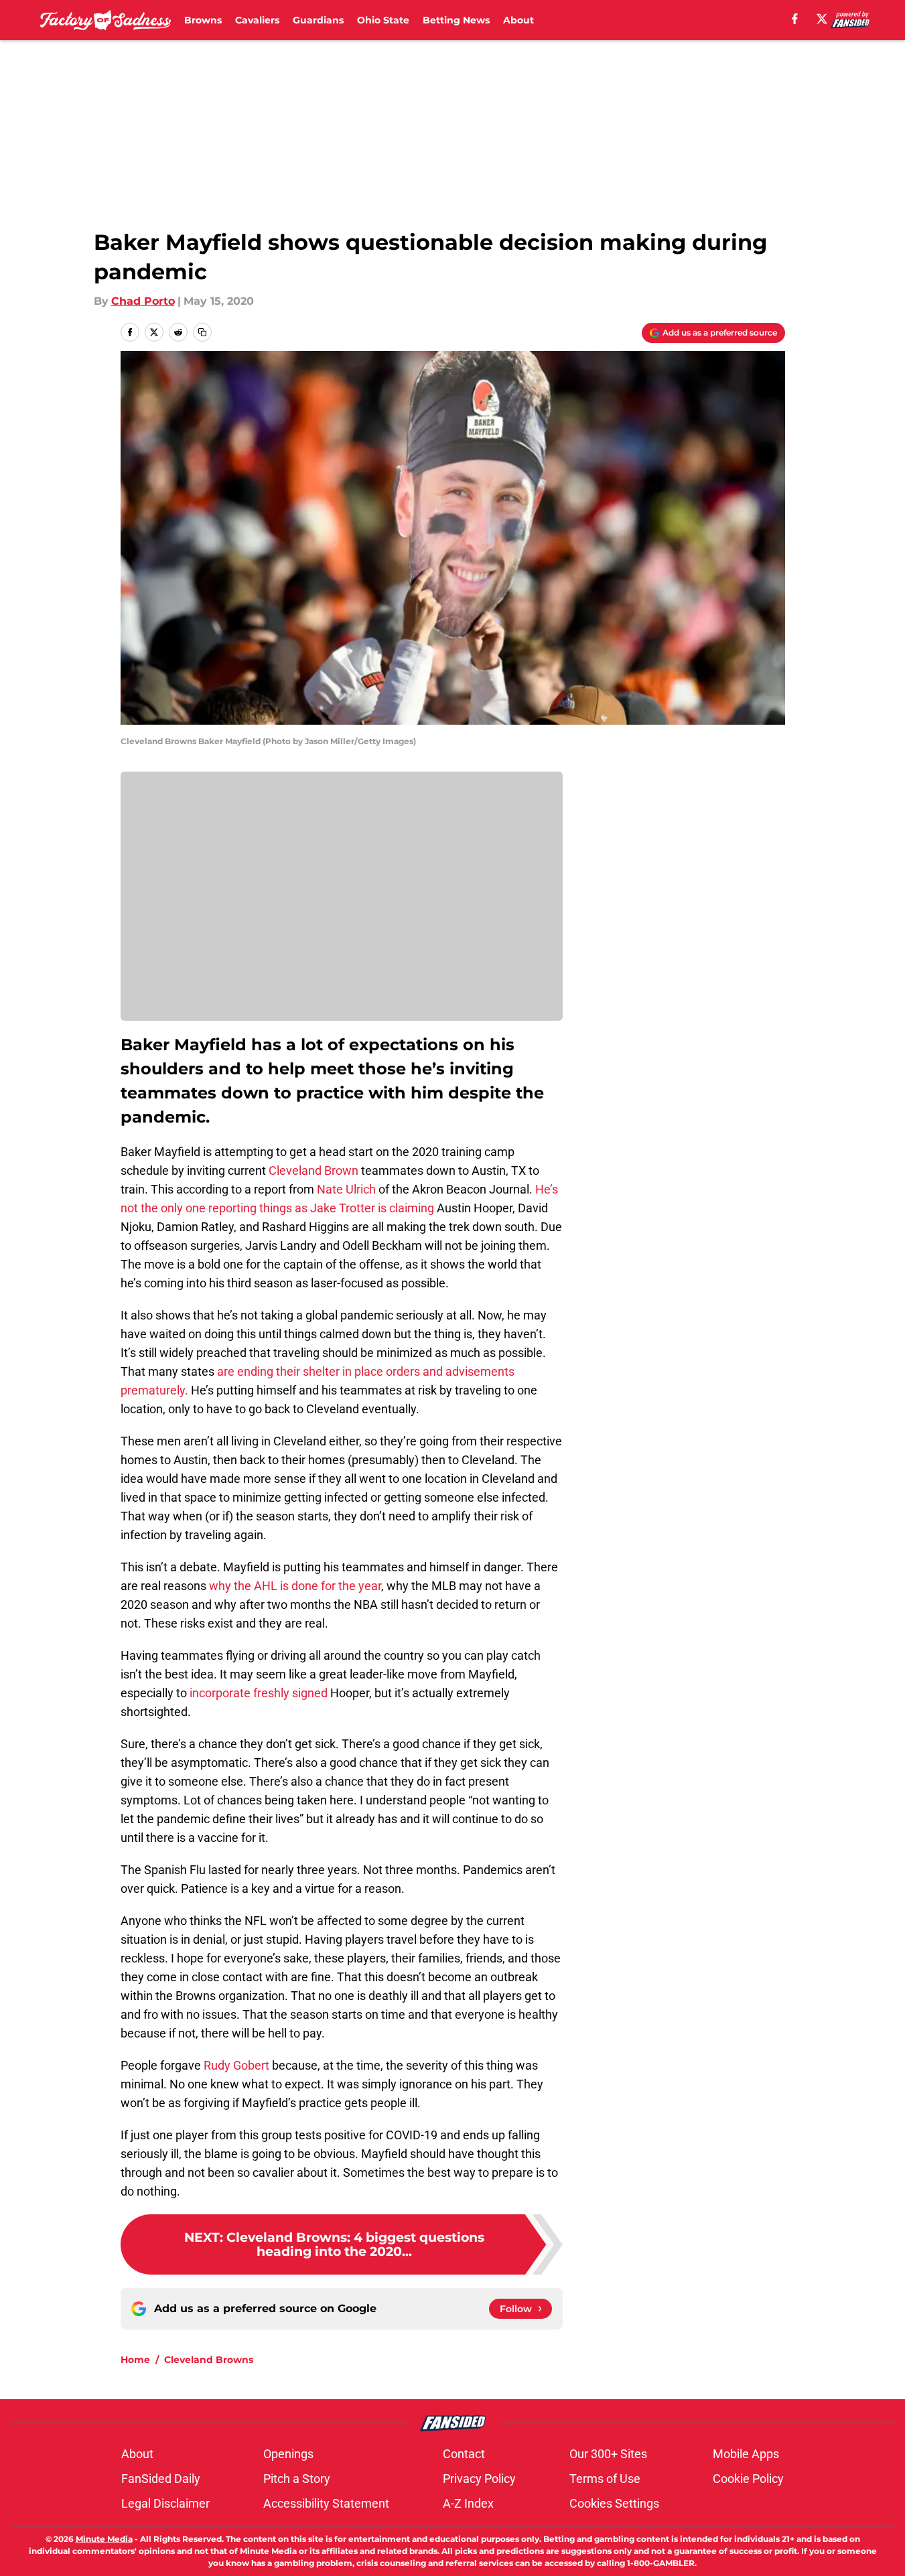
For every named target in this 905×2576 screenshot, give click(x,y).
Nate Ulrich (346, 1189)
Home (135, 2360)
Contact (464, 2454)
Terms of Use (605, 2479)
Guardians (318, 20)
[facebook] (795, 19)
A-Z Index (468, 2503)
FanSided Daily (161, 2479)
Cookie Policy (748, 2479)
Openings (288, 2454)
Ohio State (383, 20)
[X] (822, 19)
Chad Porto (143, 301)
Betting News (456, 20)
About (518, 20)
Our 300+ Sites (608, 2454)
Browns (203, 20)
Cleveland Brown (314, 1170)
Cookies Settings (614, 2503)
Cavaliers (257, 20)
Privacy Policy (479, 2479)
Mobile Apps (746, 2454)
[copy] (202, 332)
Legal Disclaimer (165, 2503)
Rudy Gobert (236, 2065)
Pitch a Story (297, 2479)
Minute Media (104, 2539)
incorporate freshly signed (259, 1693)
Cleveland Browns (209, 2360)
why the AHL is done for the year (295, 1586)
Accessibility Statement (326, 2503)
